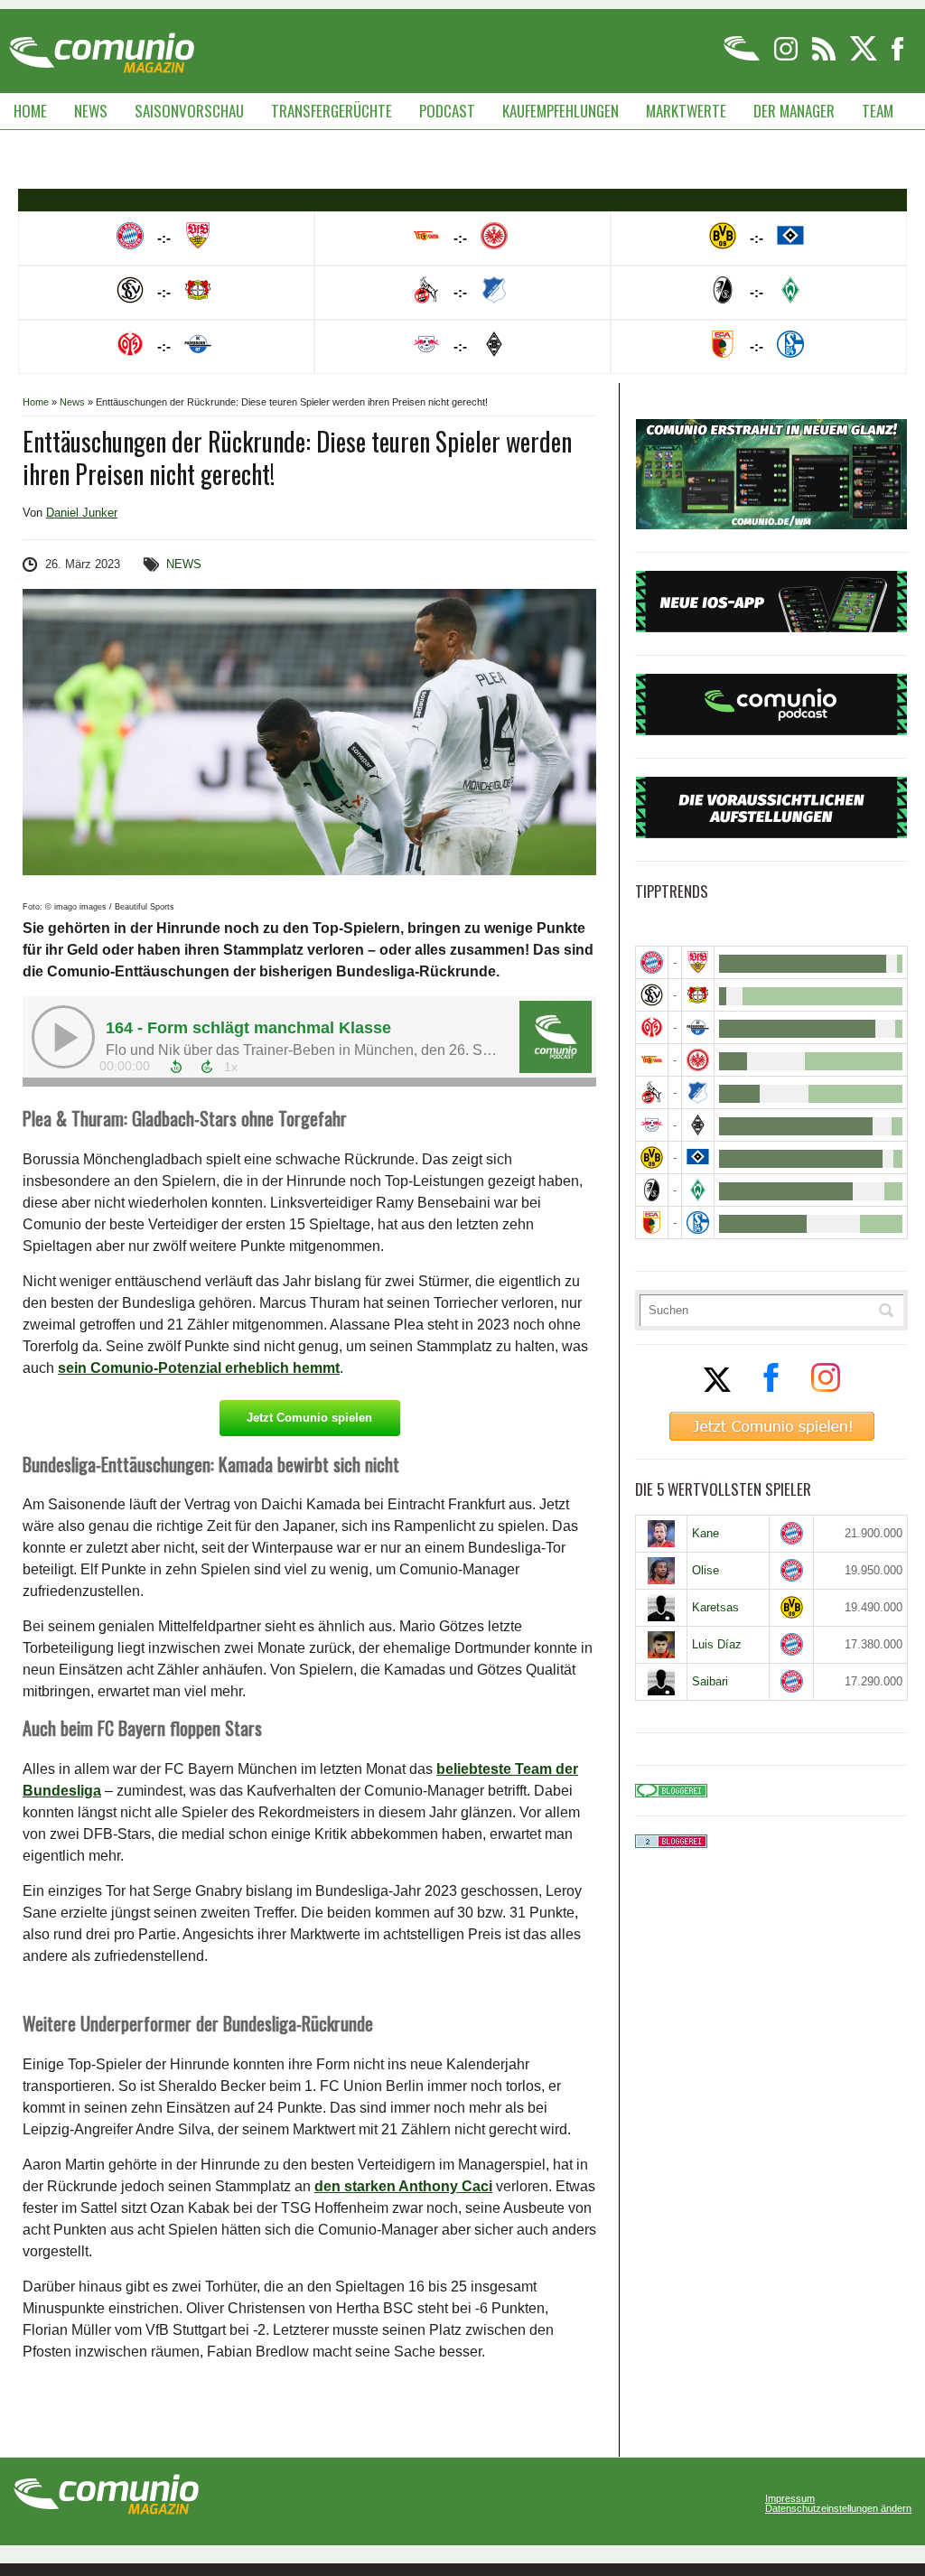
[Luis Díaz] (661, 1645)
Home (30, 111)
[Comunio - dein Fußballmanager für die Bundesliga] (743, 57)
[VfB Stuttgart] (698, 962)
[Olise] (661, 1571)
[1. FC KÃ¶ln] (652, 1092)
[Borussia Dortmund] (652, 1157)
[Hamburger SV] (698, 1157)
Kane (705, 1533)
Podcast (447, 111)
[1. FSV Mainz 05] (652, 1027)
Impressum (790, 2499)
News (91, 111)
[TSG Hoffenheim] (698, 1092)
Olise (705, 1570)
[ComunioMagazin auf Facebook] (898, 57)
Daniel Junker (82, 513)
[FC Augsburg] (652, 1223)
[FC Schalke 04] (698, 1223)
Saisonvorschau (189, 111)
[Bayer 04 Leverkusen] (698, 995)
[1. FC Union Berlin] (652, 1060)
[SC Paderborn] (698, 1027)
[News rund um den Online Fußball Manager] (102, 47)
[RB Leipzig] (652, 1125)
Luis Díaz (717, 1644)
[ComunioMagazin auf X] (865, 57)
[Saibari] (661, 1682)
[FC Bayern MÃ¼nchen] (652, 962)
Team (878, 111)
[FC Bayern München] (792, 1533)
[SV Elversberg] (652, 995)
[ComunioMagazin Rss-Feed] (825, 57)
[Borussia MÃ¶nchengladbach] (698, 1125)
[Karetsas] (661, 1608)
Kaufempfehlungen (561, 111)
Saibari (710, 1681)
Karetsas (715, 1607)
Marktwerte (686, 111)
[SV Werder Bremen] (698, 1190)
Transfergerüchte (332, 111)
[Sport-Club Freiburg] (652, 1190)
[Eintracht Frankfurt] (698, 1060)
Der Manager (794, 111)
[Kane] (661, 1534)
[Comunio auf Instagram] (787, 57)
